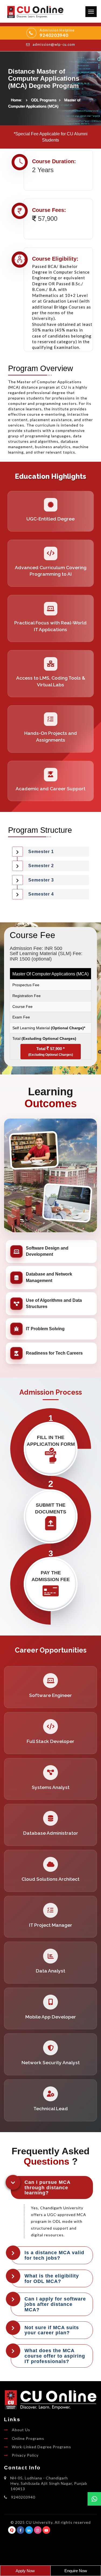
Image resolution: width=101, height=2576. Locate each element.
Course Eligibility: (55, 259)
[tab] (50, 852)
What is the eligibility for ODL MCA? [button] (52, 2278)
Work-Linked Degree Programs (41, 2447)
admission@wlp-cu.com (54, 44)
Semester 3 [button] (41, 880)
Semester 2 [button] (41, 866)
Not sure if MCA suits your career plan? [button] (52, 2330)
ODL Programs (44, 100)
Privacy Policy (25, 2455)
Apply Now (25, 2571)
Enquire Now (76, 2571)
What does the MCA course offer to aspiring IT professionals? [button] (55, 2356)
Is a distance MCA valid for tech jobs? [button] (54, 2255)
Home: (16, 100)
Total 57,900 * (51, 1051)
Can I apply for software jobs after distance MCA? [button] (55, 2304)
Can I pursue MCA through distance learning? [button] (48, 2187)
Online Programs (28, 2438)
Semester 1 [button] (41, 851)
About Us (21, 2430)
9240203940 (54, 35)
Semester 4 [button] (41, 894)
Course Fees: (49, 210)
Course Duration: (54, 161)
